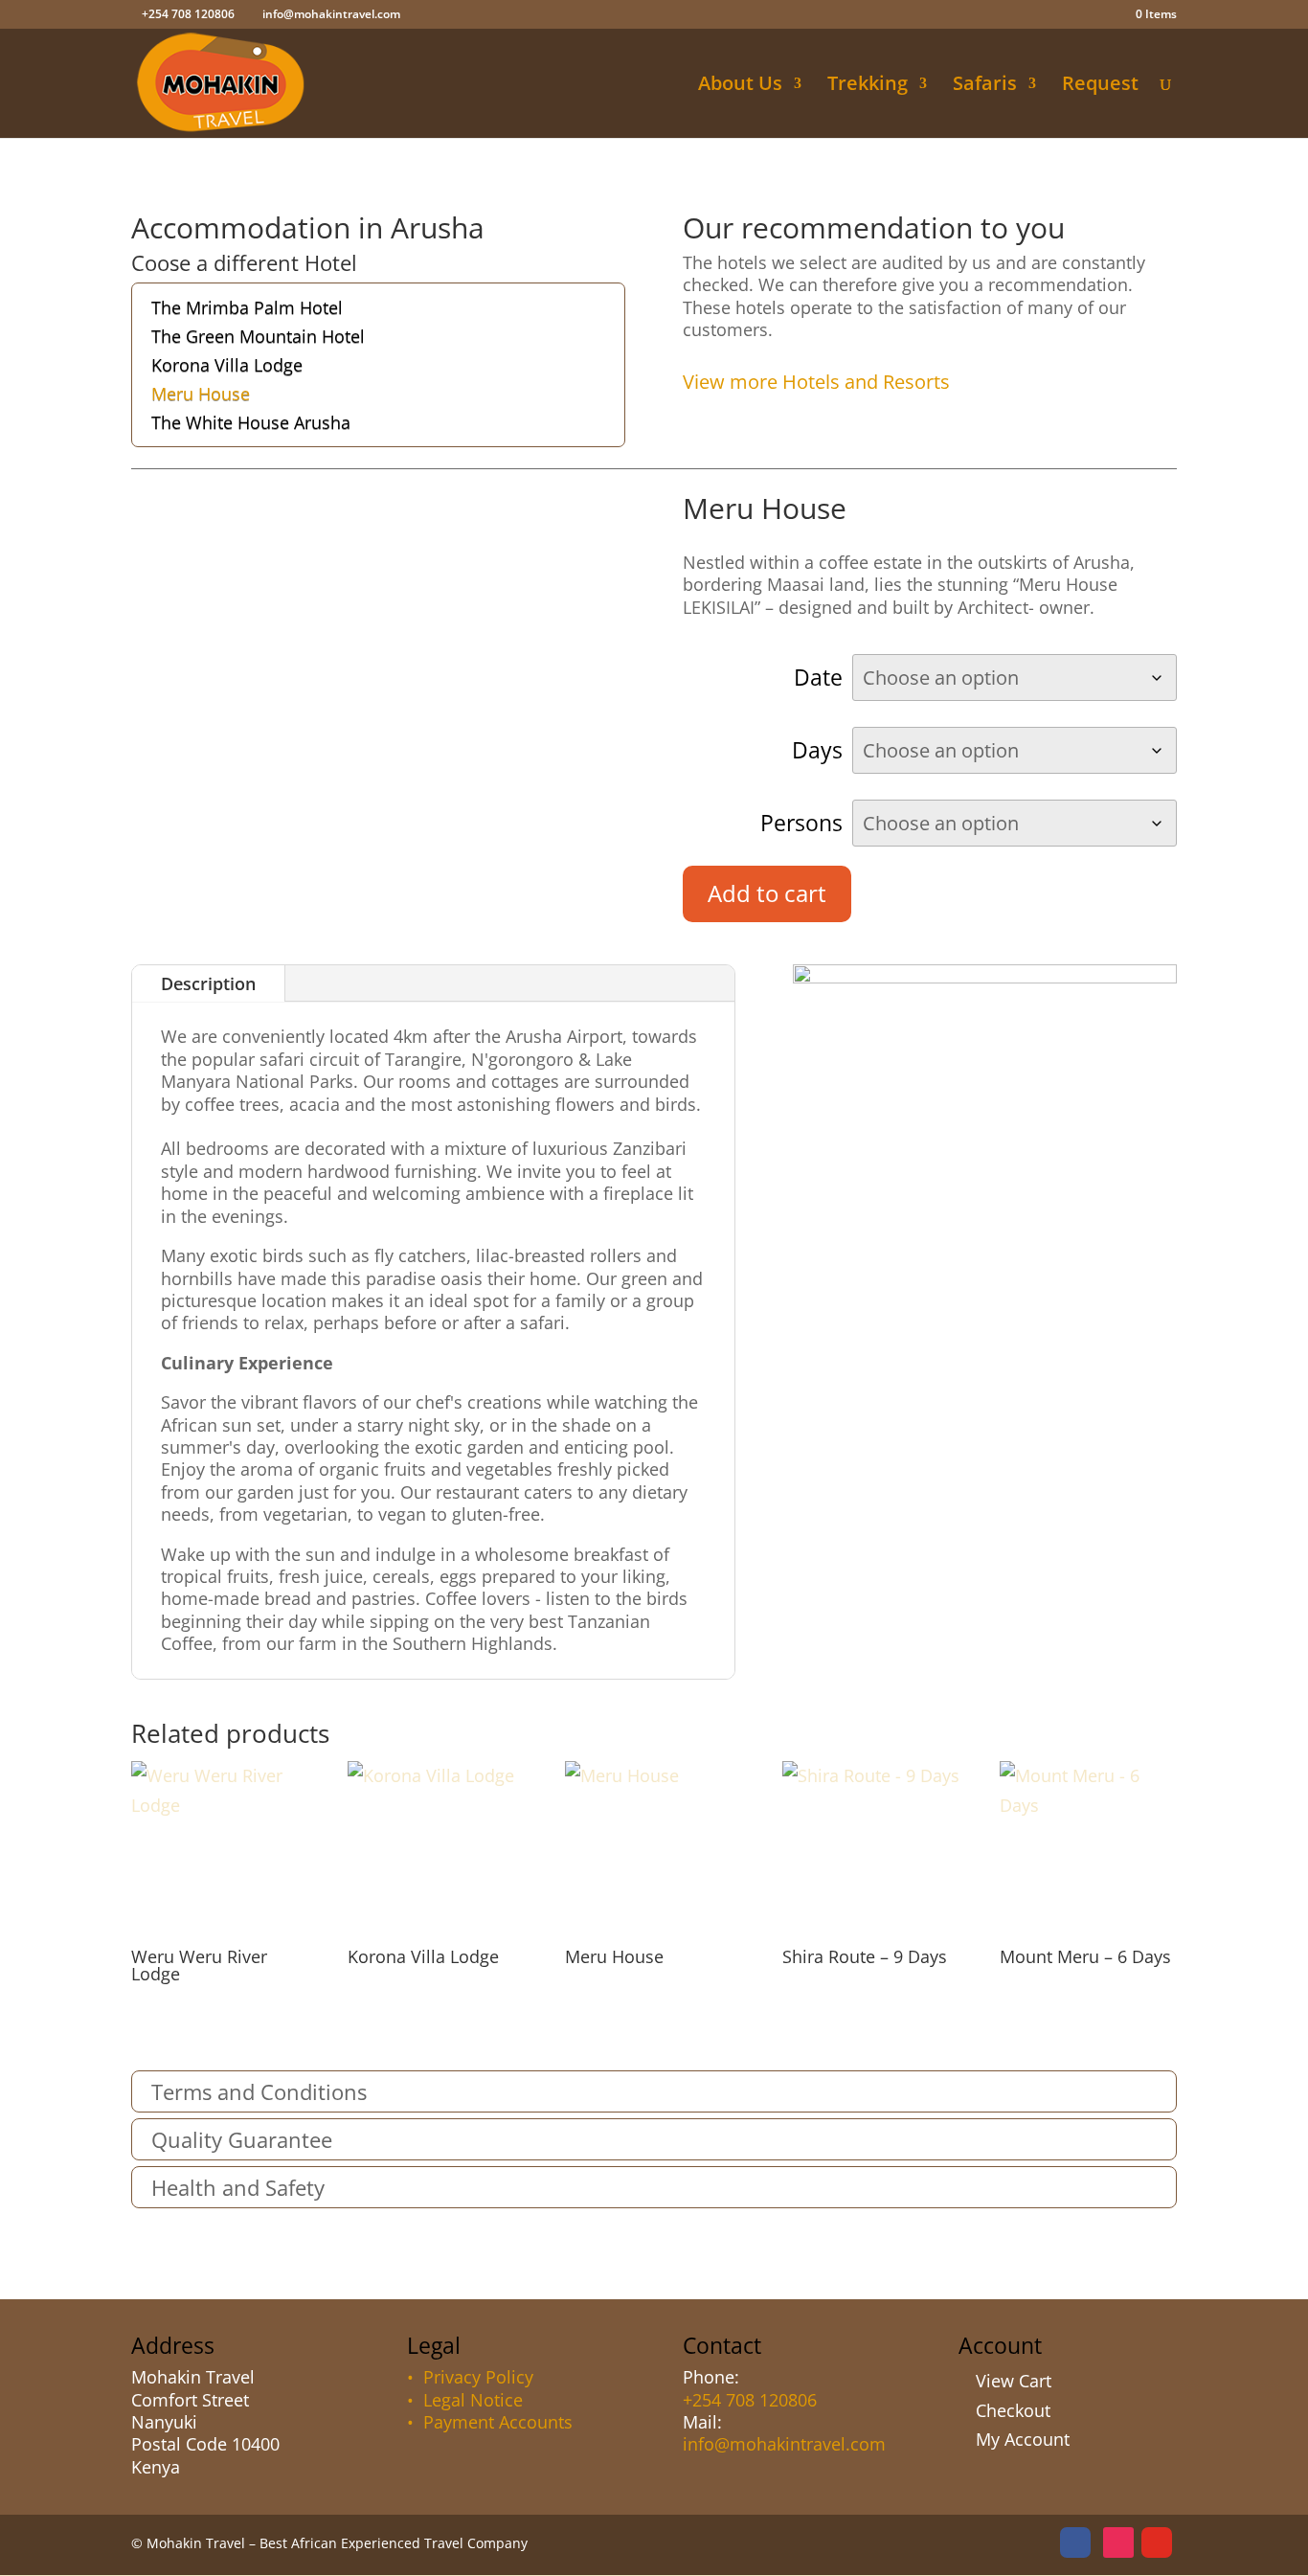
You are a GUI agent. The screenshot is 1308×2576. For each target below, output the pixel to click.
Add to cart (767, 893)
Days (817, 750)
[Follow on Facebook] (1075, 2542)
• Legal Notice (465, 2400)
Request (1100, 86)
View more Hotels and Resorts (816, 382)
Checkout (1013, 2410)
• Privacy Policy (470, 2377)
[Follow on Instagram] (1118, 2542)
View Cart (1014, 2381)
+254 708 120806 (750, 2400)
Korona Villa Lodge (227, 367)
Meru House (201, 396)
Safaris (985, 86)
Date (818, 677)
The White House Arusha (251, 425)
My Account (1023, 2439)
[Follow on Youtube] (1157, 2542)
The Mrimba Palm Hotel (247, 310)
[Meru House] (985, 977)
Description (208, 983)
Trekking (868, 86)
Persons (801, 823)
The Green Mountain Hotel (258, 339)
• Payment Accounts (490, 2422)
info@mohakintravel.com (784, 2444)
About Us (740, 86)
